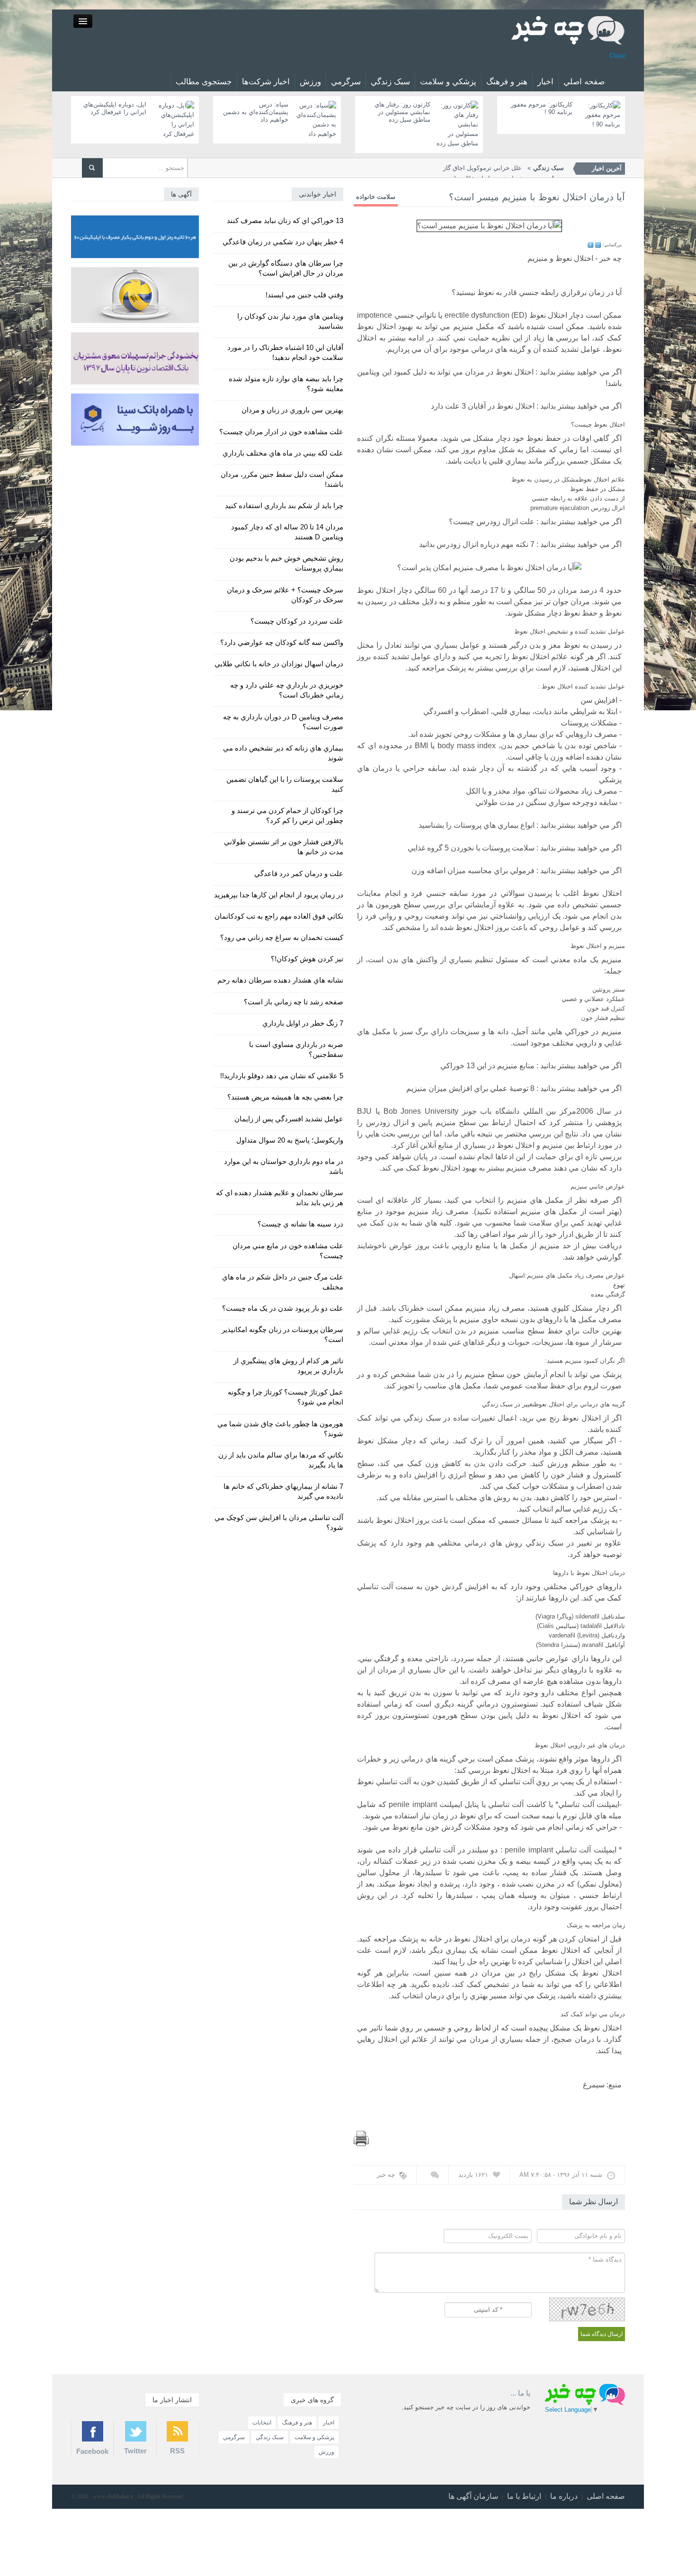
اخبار (545, 82)
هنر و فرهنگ (507, 82)
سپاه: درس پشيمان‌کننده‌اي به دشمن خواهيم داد (256, 112)
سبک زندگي (390, 82)
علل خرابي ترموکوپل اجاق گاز (504, 168)
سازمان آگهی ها (473, 2496)
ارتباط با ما (524, 2496)
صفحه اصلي (584, 82)
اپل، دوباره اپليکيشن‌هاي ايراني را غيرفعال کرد (115, 108)
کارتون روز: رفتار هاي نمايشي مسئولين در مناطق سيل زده (402, 112)
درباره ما (564, 2496)
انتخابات (262, 2423)
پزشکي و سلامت (448, 82)
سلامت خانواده (376, 197)
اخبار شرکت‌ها (266, 82)
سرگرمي (346, 82)
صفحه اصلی (606, 2496)
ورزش (310, 82)
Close (617, 56)
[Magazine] (568, 30)
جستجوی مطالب (204, 82)
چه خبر (386, 2175)
